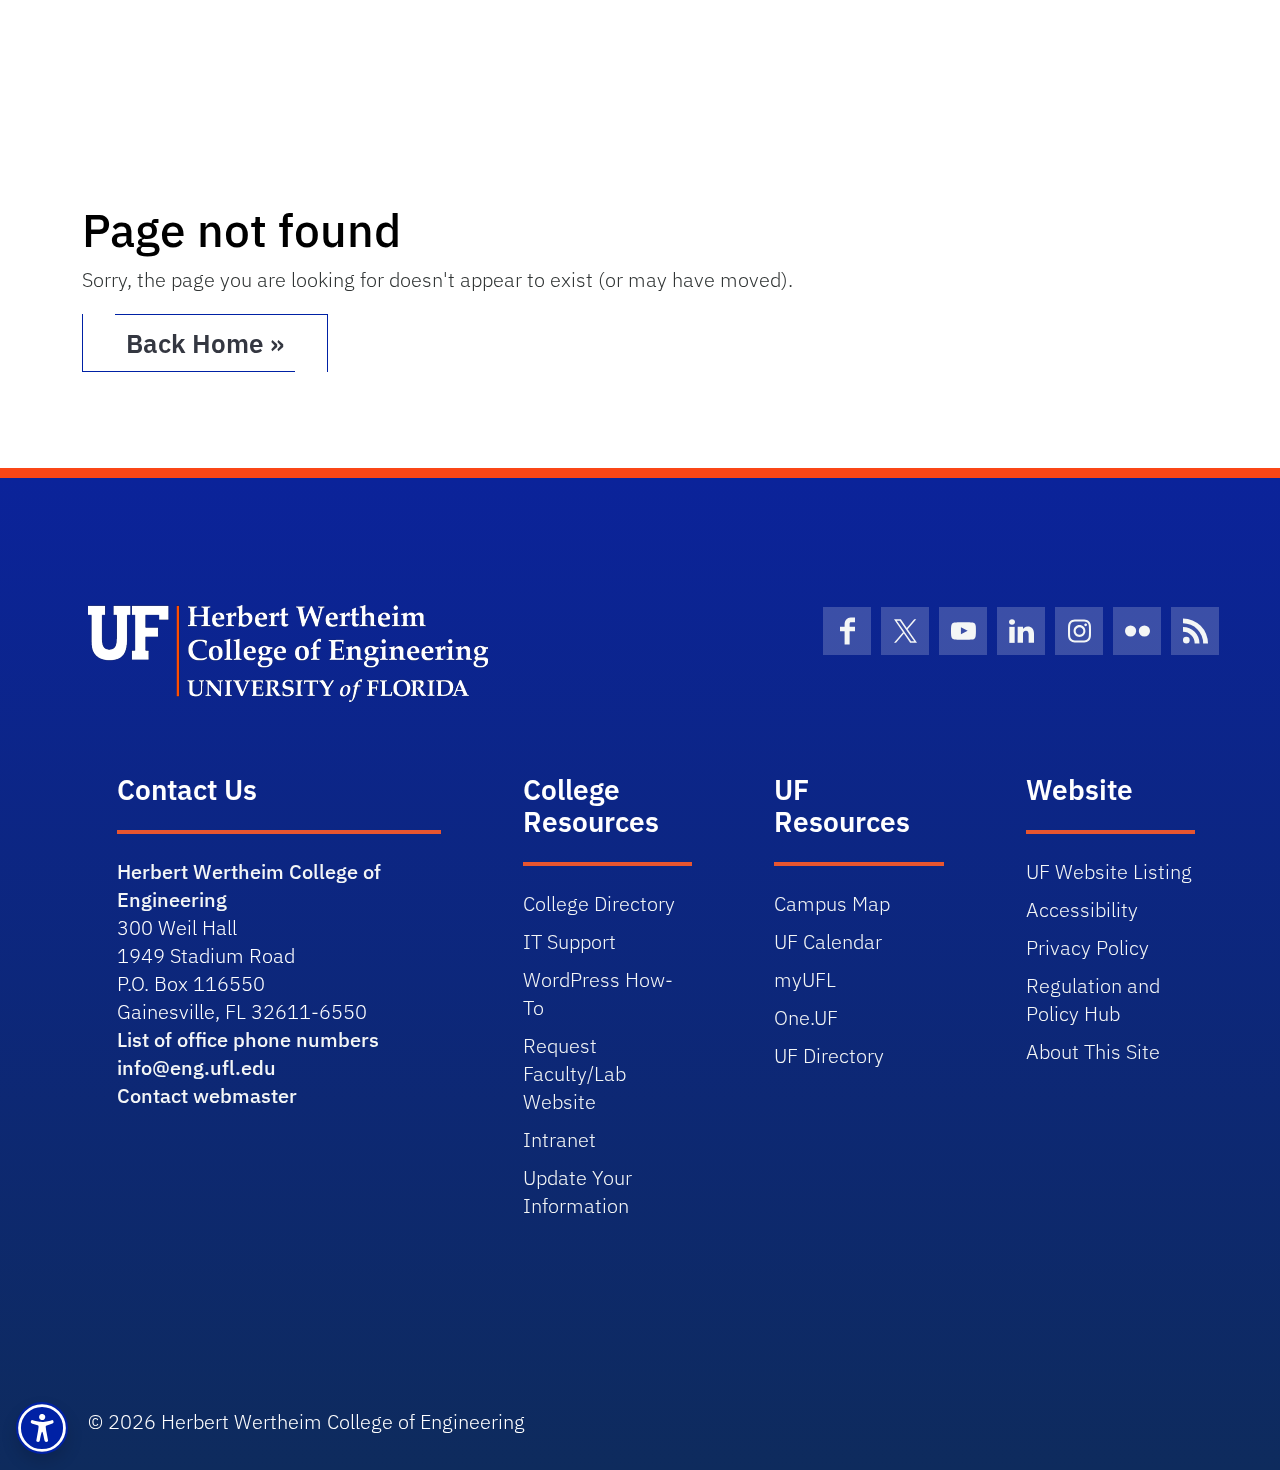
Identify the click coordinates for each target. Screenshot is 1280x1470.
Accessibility (1082, 909)
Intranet (559, 1139)
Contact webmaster (207, 1095)
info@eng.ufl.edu (196, 1067)
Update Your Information (577, 1191)
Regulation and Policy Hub (1093, 999)
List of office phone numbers (248, 1039)
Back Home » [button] (205, 343)
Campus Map (832, 903)
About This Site (1093, 1051)
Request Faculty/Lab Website (574, 1073)
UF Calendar (828, 941)
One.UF (806, 1017)
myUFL (805, 979)
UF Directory (829, 1055)
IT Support (569, 941)
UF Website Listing (1109, 871)
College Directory (599, 903)
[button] (42, 1428)
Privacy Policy (1087, 947)
